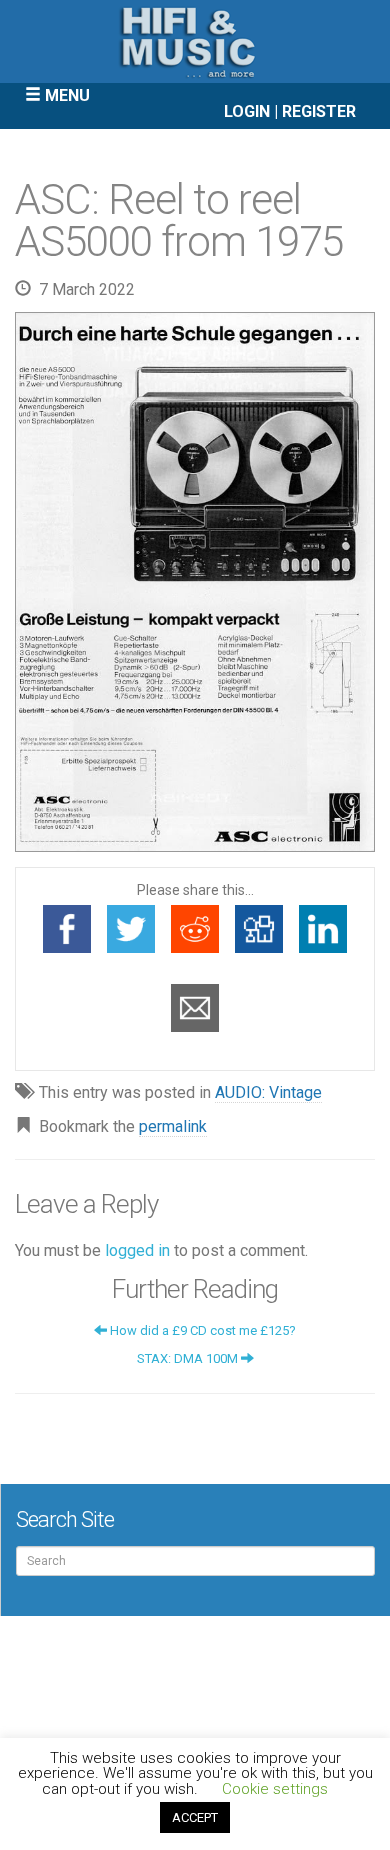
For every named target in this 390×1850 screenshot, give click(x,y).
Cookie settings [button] (275, 1789)
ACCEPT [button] (195, 1817)
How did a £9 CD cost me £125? (201, 1330)
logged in (137, 1250)
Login (247, 111)
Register (319, 111)
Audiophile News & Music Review (195, 41)
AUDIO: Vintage (268, 1092)
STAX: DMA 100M (189, 1358)
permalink (173, 1126)
